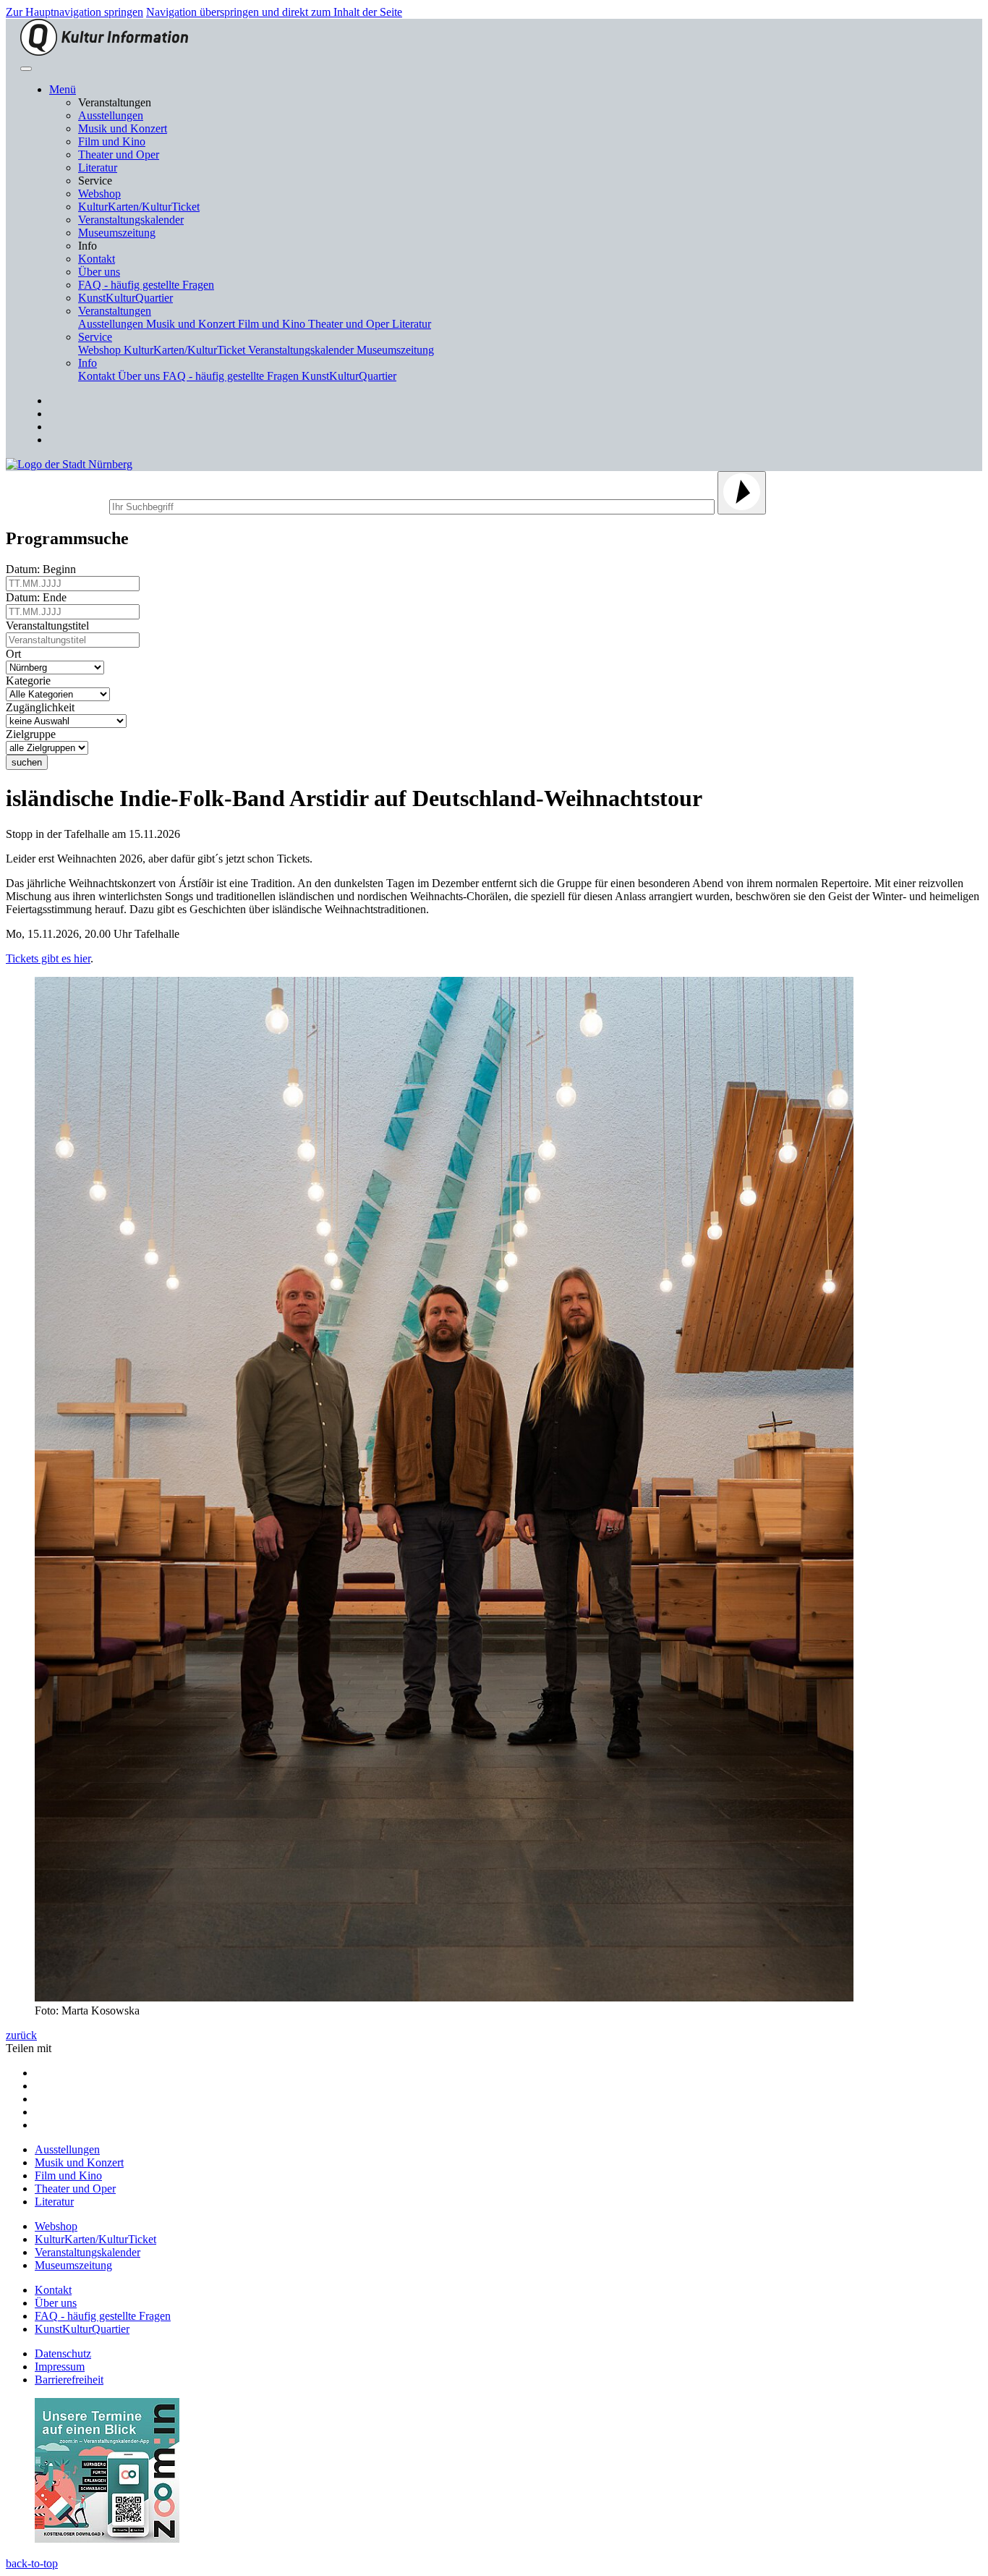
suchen (27, 762)
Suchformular (56, 505)
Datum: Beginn (44, 569)
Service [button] (95, 337)
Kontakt (97, 259)
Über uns (99, 272)
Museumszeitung (117, 233)
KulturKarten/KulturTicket (139, 207)
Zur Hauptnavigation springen (74, 12)
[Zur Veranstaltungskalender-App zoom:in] (107, 2539)
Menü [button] (63, 89)
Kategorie (31, 681)
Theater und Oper (119, 154)
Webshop (99, 194)
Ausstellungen (111, 115)
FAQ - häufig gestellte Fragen (146, 285)
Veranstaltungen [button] (115, 311)
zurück (21, 2035)
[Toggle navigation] (26, 69)
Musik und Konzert (123, 128)
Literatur (98, 168)
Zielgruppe (34, 734)
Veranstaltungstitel (50, 626)
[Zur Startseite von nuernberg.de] (69, 464)
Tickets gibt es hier (48, 958)
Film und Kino (112, 141)
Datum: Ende (39, 597)
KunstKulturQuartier (125, 298)
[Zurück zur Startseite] (104, 52)
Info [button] (88, 363)
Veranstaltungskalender (131, 220)
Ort (16, 654)
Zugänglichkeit (43, 707)
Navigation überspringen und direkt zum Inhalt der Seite (274, 12)
